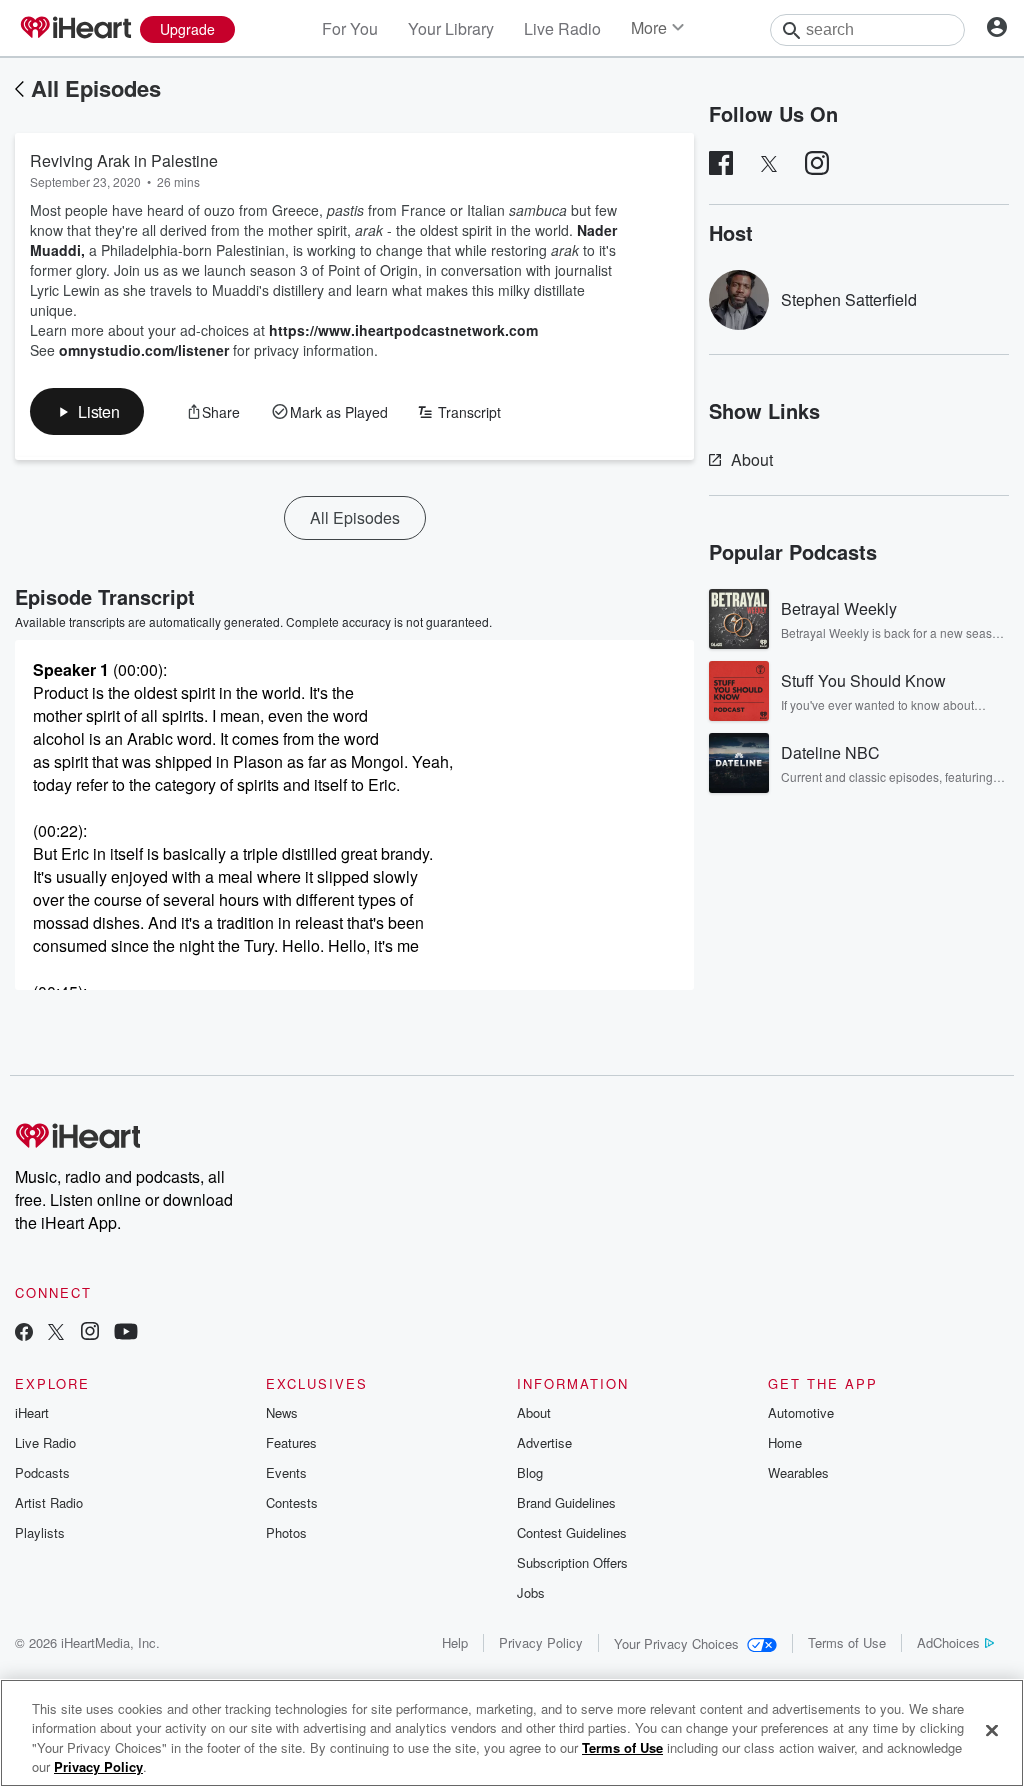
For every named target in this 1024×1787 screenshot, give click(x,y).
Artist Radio (49, 1502)
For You (350, 28)
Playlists (40, 1532)
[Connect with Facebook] (24, 1333)
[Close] (992, 1730)
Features (291, 1442)
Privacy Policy (541, 1642)
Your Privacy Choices (676, 1643)
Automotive (801, 1412)
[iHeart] (75, 29)
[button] (87, 411)
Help (455, 1642)
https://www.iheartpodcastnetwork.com (403, 330)
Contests (292, 1502)
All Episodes (96, 88)
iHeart (32, 1412)
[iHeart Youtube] (126, 1333)
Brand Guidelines (566, 1502)
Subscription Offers (572, 1562)
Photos (286, 1532)
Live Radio (562, 28)
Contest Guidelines (572, 1532)
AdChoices (948, 1642)
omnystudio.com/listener (144, 350)
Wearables (798, 1472)
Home (785, 1442)
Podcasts (42, 1472)
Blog (530, 1472)
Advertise (544, 1442)
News (282, 1412)
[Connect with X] (56, 1333)
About (752, 459)
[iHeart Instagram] (90, 1333)
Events (286, 1472)
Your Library (451, 28)
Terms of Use (847, 1642)
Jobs (531, 1592)
